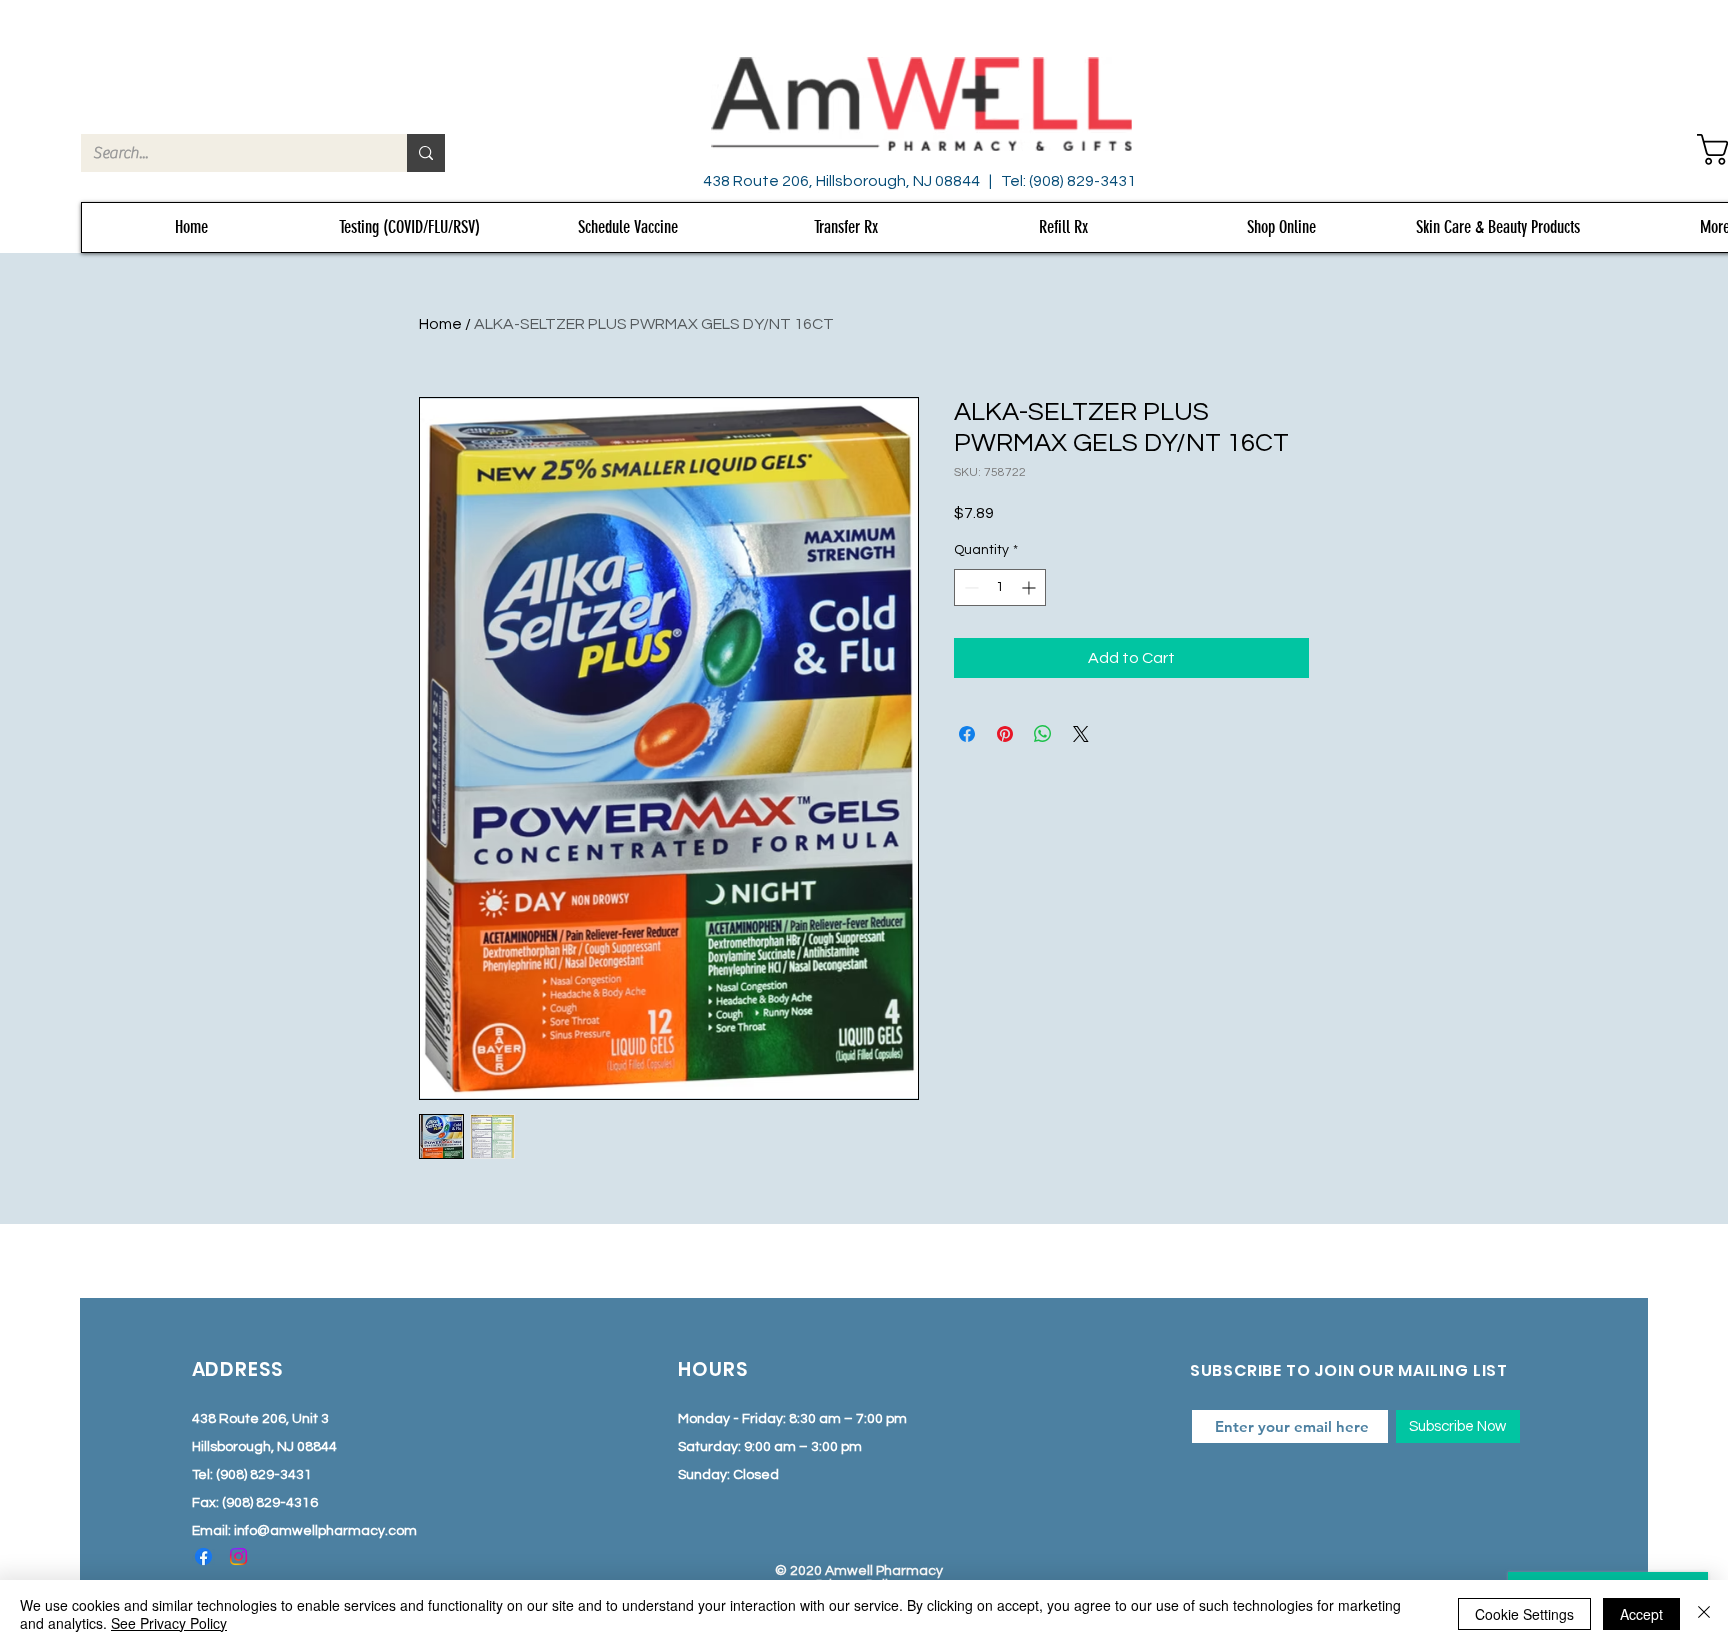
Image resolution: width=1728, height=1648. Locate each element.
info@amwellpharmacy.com (325, 1531)
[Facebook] (203, 1556)
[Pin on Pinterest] (1005, 734)
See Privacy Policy (169, 1623)
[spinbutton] (1000, 587)
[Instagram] (238, 1556)
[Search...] (426, 153)
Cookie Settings (1524, 1614)
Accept (1641, 1614)
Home (440, 324)
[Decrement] (969, 587)
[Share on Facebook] (967, 734)
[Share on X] (1081, 734)
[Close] (1704, 1614)
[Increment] (1030, 587)
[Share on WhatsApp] (1043, 734)
